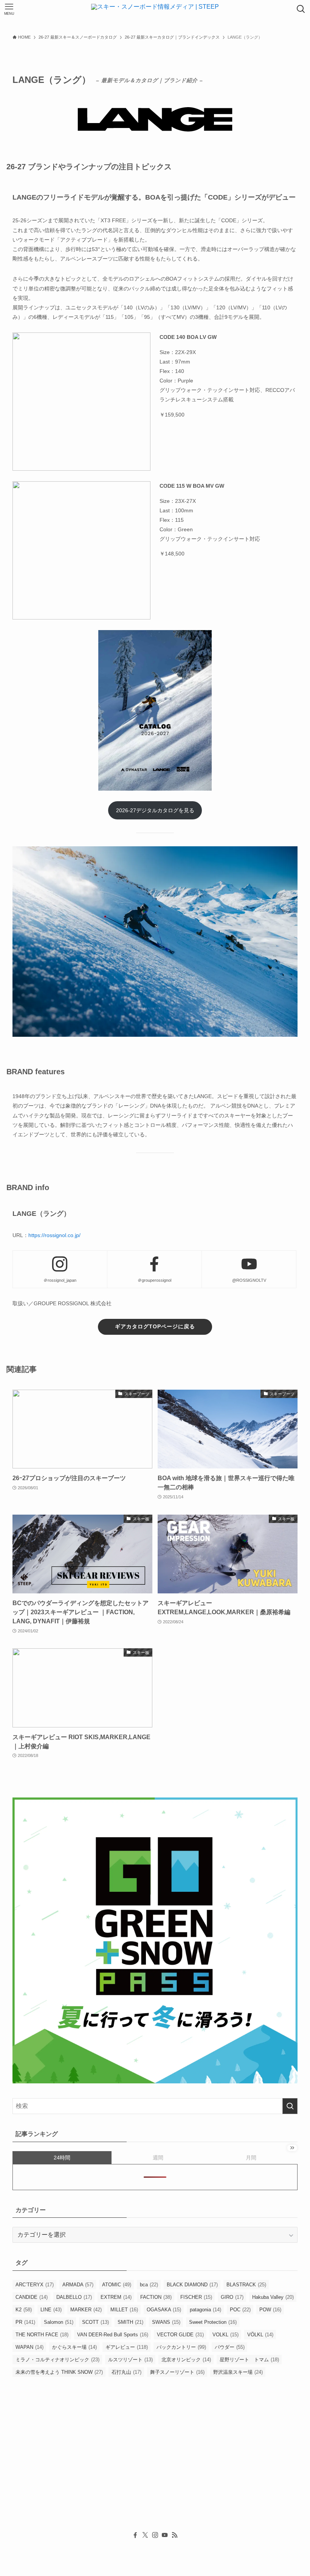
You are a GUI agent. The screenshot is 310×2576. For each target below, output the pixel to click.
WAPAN (29, 2347)
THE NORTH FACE (42, 2335)
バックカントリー (181, 2347)
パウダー (230, 2347)
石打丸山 (126, 2372)
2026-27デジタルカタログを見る (155, 810)
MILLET (124, 2310)
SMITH (130, 2322)
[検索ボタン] (301, 9)
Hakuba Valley (273, 2297)
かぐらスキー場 (74, 2347)
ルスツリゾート (130, 2360)
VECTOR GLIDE (180, 2335)
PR (25, 2322)
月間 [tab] (251, 2158)
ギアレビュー (127, 2347)
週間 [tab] (158, 2158)
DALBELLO (74, 2297)
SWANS (166, 2322)
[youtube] (165, 2535)
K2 (24, 2310)
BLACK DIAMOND (192, 2285)
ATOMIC (117, 2285)
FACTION (156, 2297)
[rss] (175, 2535)
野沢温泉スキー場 (238, 2372)
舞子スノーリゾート (177, 2372)
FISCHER (196, 2297)
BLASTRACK (246, 2285)
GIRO (232, 2297)
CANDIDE (32, 2297)
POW (270, 2310)
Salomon (59, 2322)
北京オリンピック (186, 2360)
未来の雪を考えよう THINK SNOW (59, 2372)
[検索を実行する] (290, 2106)
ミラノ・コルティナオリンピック (57, 2360)
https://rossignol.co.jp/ (54, 1235)
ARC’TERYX (35, 2285)
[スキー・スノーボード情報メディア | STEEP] (155, 9)
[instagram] (155, 2535)
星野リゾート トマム (249, 2360)
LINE (51, 2310)
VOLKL (226, 2335)
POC (240, 2310)
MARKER (86, 2310)
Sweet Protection (213, 2322)
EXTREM (116, 2297)
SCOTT (95, 2322)
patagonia (205, 2310)
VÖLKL (260, 2335)
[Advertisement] (155, 2466)
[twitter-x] (145, 2535)
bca (149, 2285)
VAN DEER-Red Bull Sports (113, 2335)
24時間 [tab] (62, 2158)
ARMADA (78, 2285)
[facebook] (135, 2535)
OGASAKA (164, 2310)
